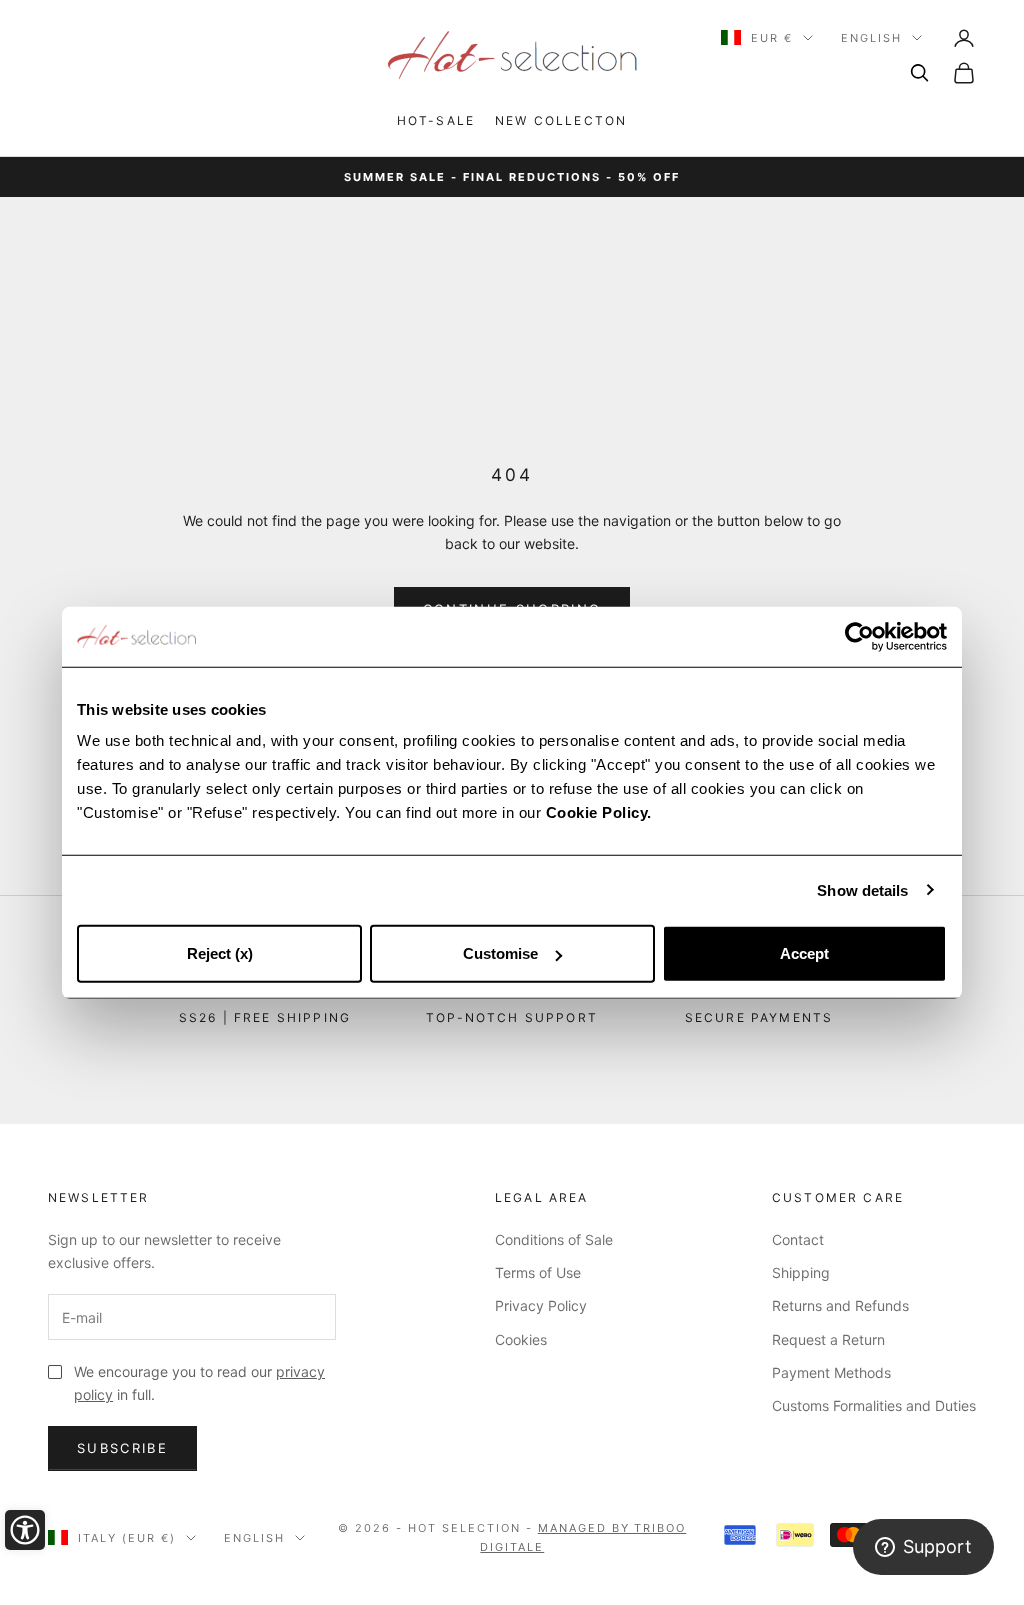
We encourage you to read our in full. (199, 1383)
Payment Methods (831, 1372)
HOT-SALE (436, 120)
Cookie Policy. (599, 812)
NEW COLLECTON (561, 120)
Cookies (521, 1339)
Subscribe (122, 1448)
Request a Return (828, 1339)
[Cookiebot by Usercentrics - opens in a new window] (859, 636)
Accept (804, 953)
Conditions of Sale (554, 1239)
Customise (500, 953)
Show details (862, 889)
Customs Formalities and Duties (874, 1405)
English (871, 38)
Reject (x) (220, 953)
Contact (798, 1239)
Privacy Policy (541, 1305)
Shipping (801, 1272)
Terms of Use (538, 1272)
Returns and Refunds (840, 1305)
